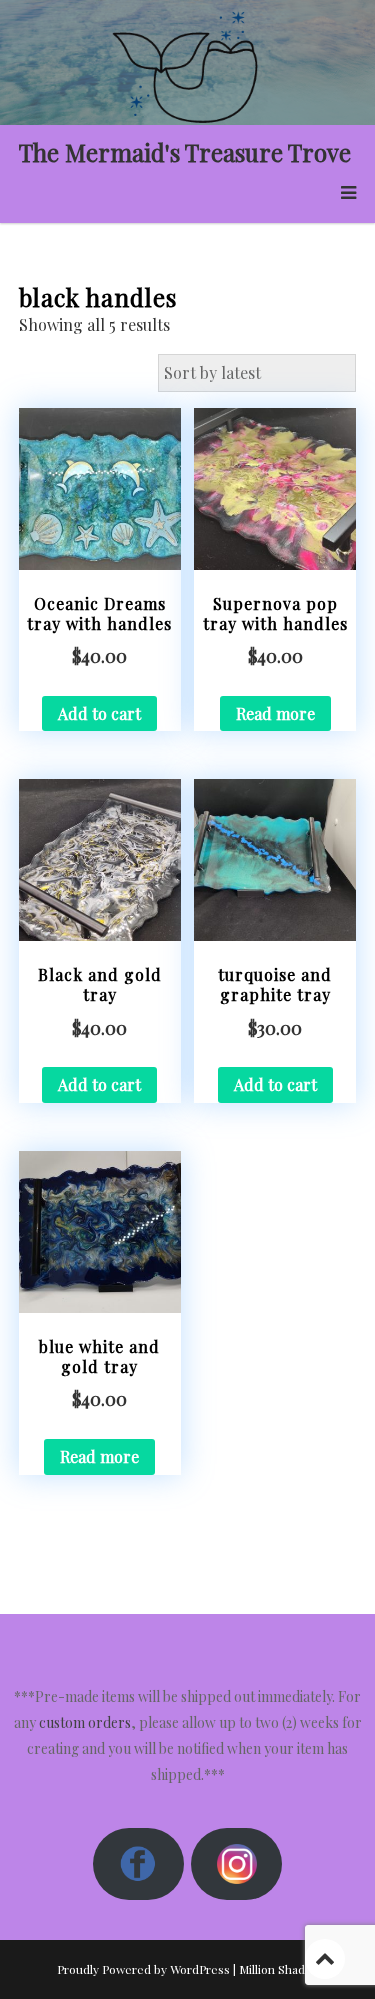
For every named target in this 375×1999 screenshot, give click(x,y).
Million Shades (278, 1969)
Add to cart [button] (99, 713)
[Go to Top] (325, 1958)
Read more (275, 713)
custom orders (85, 1722)
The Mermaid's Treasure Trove (185, 152)
